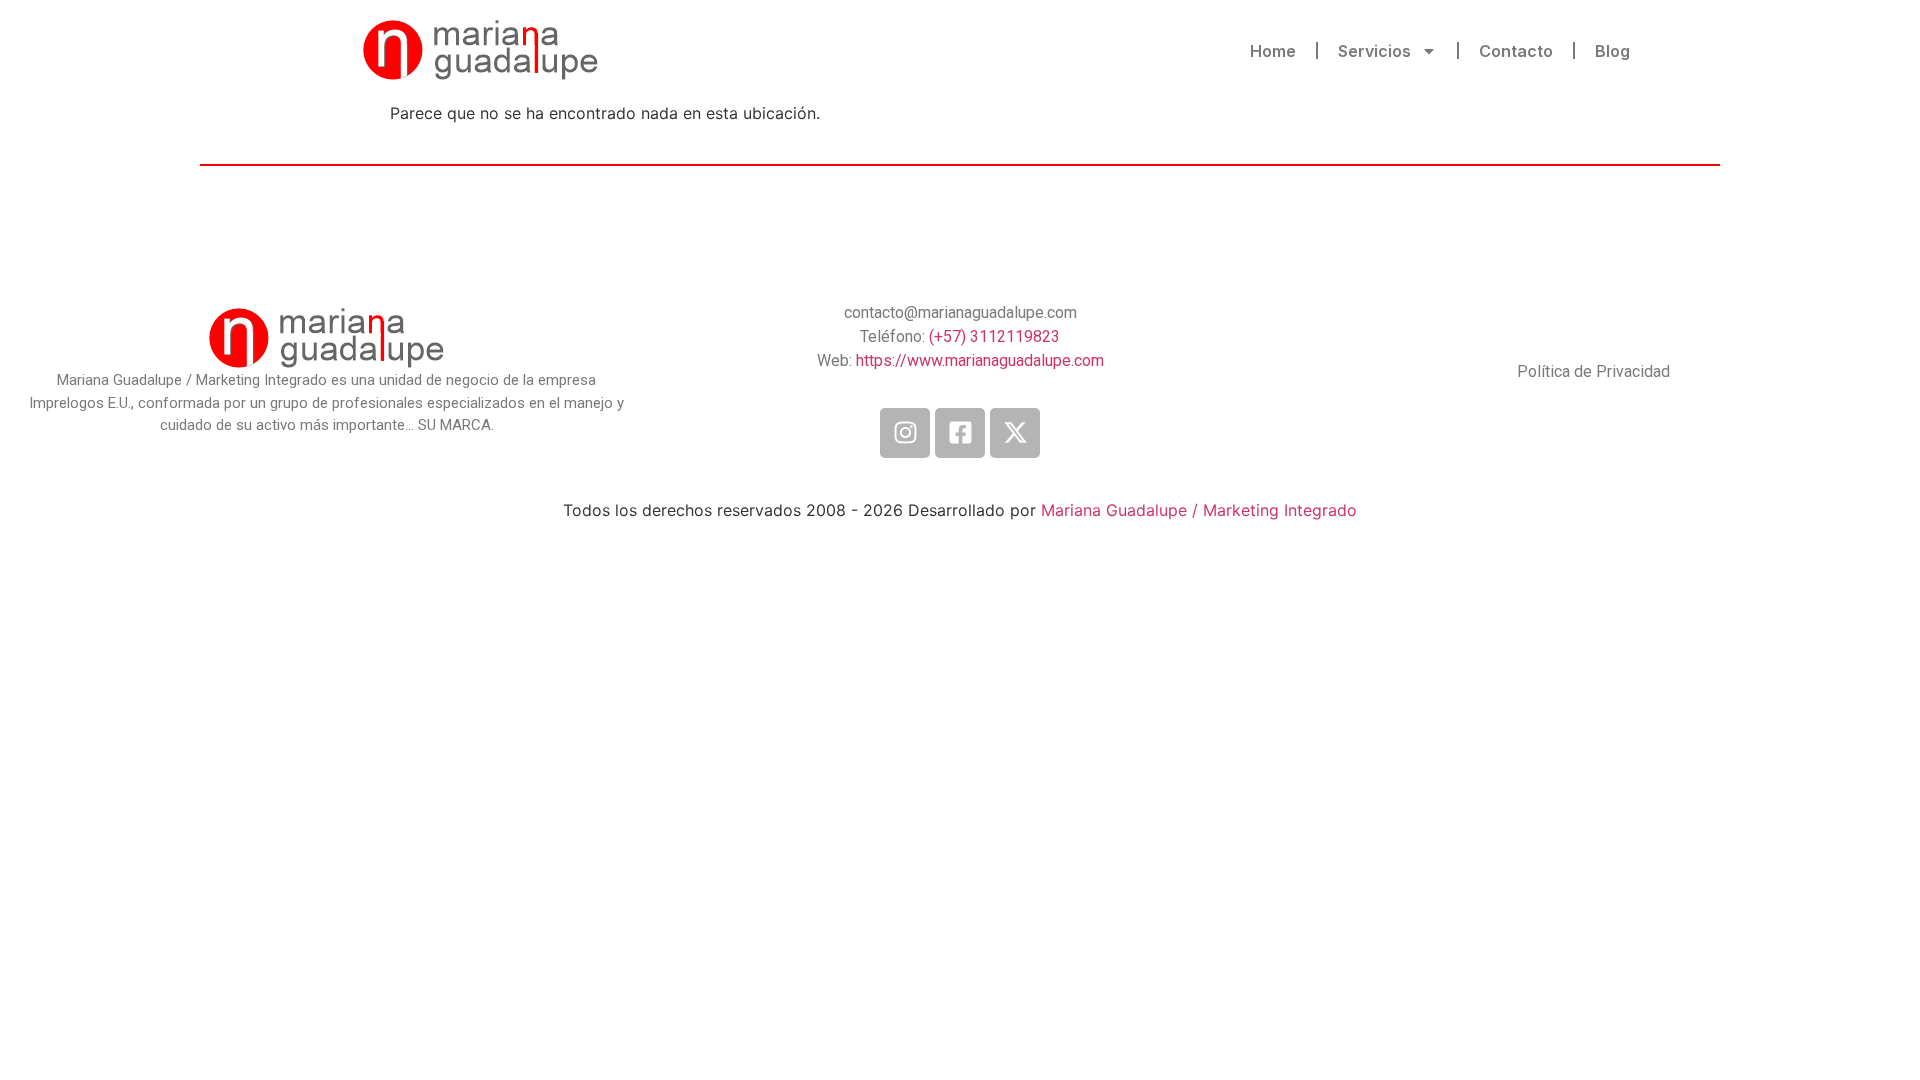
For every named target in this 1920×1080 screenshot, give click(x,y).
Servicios (1374, 51)
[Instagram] (905, 433)
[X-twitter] (1015, 433)
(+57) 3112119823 (994, 336)
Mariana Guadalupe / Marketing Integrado (1199, 510)
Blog (1612, 51)
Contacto (1516, 51)
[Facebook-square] (960, 433)
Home (1273, 51)
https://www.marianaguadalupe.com (980, 360)
